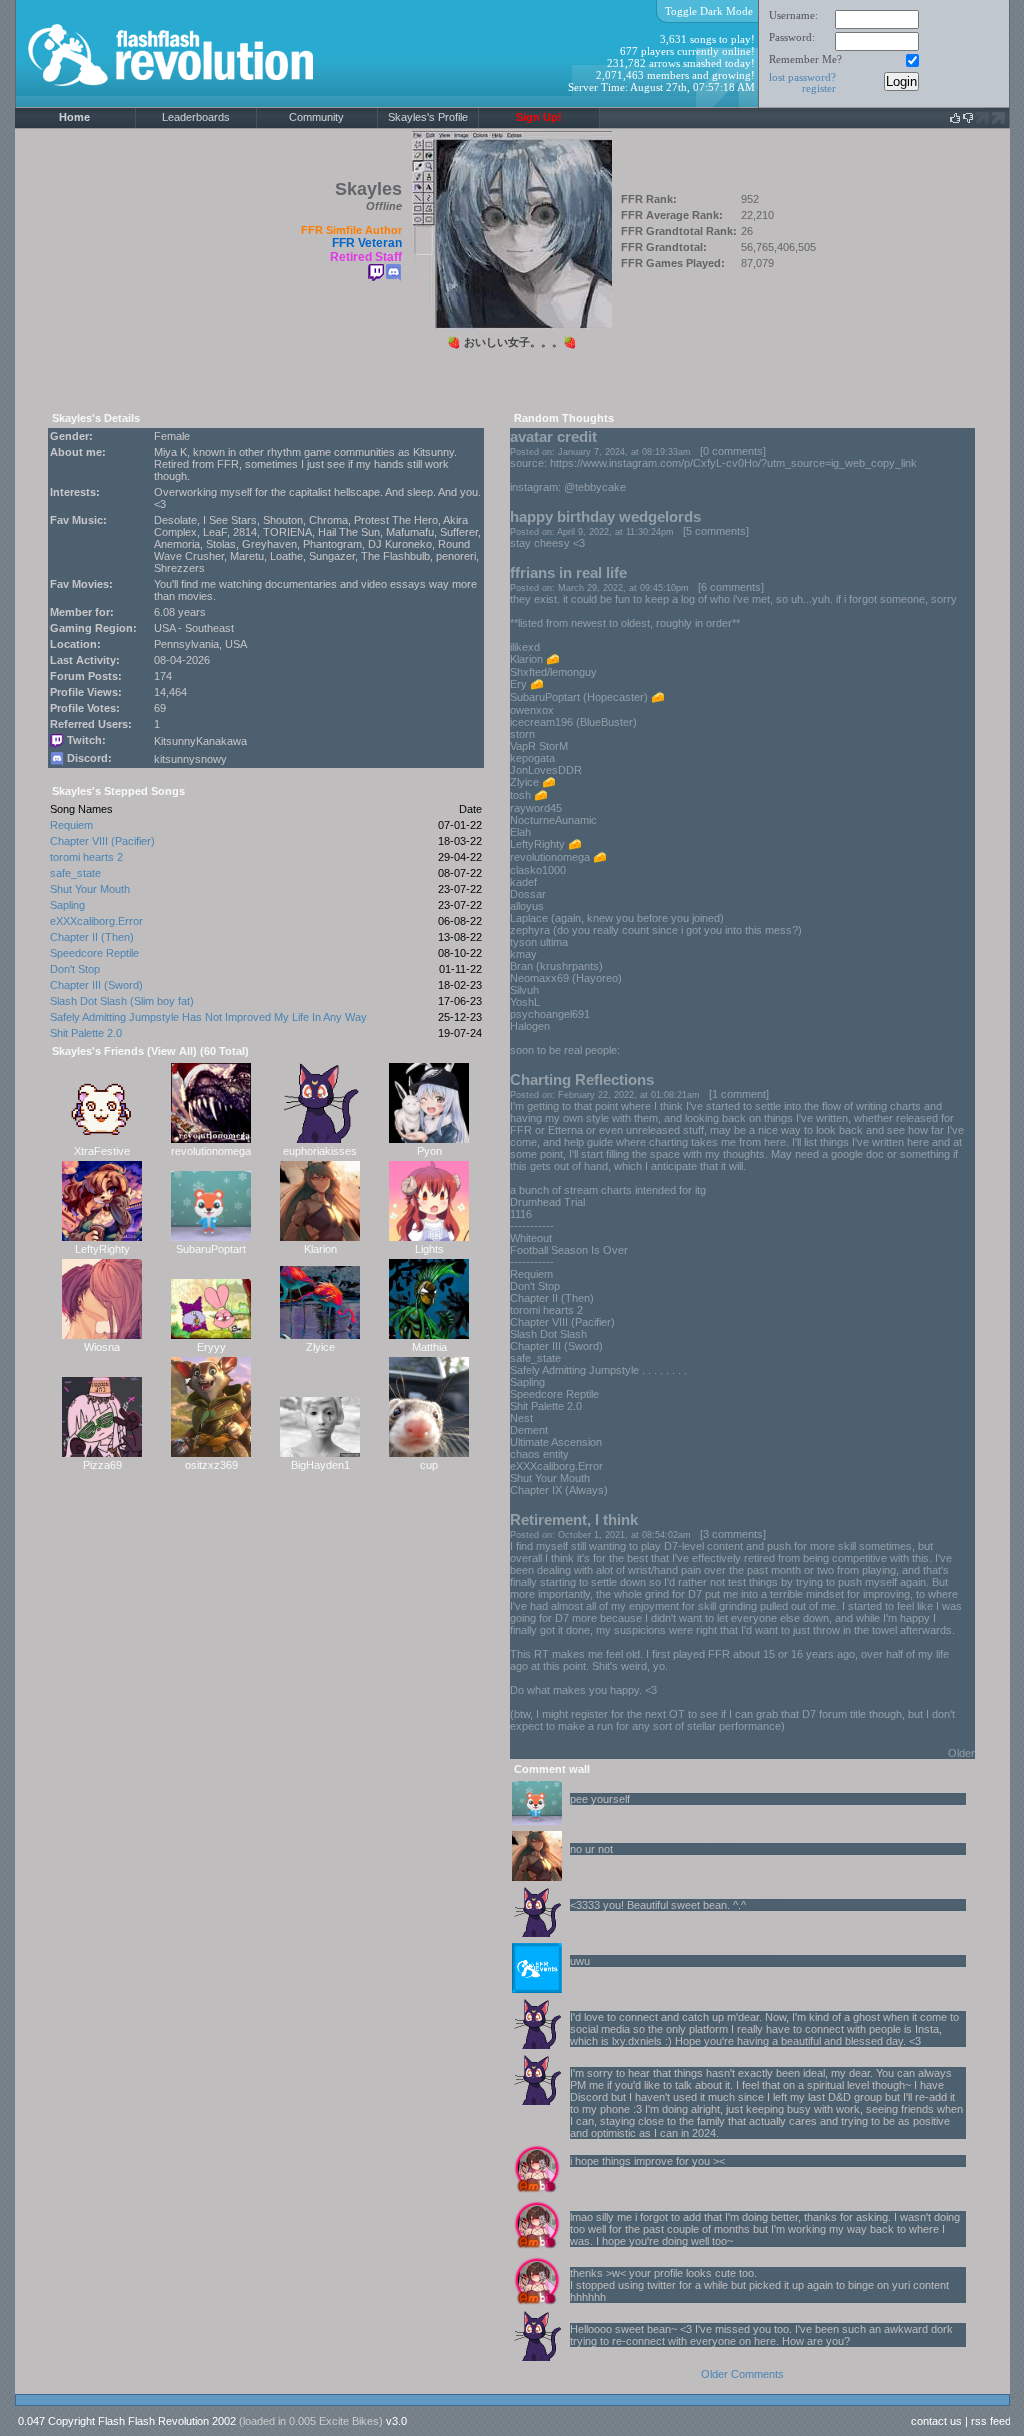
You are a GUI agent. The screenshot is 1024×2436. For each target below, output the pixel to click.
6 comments (731, 587)
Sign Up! (539, 117)
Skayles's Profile (428, 117)
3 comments (733, 1534)
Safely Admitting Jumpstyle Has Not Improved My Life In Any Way (208, 1017)
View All (172, 1051)
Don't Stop (75, 969)
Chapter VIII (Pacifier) (102, 841)
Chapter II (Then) (92, 937)
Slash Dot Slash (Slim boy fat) (122, 1001)
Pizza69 (102, 1465)
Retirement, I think (574, 1519)
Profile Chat (670, 387)
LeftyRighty (102, 1249)
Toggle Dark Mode (709, 11)
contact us (936, 2421)
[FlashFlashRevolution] (196, 104)
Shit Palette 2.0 (86, 1033)
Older (961, 1753)
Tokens (611, 387)
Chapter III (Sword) (96, 985)
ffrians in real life (568, 572)
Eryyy (211, 1347)
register (819, 88)
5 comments (716, 531)
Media (410, 387)
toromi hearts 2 (86, 857)
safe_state (75, 873)
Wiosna (102, 1347)
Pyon (429, 1151)
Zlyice (320, 1347)
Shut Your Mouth (90, 889)
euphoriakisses (320, 1151)
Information (355, 387)
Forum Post (466, 387)
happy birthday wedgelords (605, 516)
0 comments (733, 451)
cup (429, 1465)
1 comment (739, 1094)
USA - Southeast (194, 628)
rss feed (991, 2421)
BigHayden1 (320, 1465)
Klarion (320, 1249)
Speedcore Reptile (94, 953)
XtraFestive (102, 1151)
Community (316, 117)
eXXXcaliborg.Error (96, 921)
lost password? (802, 77)
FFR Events (599, 1949)
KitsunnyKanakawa (200, 741)
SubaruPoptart (211, 1249)
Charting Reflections (582, 1079)
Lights (429, 1249)
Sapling (67, 905)
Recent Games (544, 387)
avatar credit (553, 436)
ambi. (583, 2149)
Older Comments (742, 2374)
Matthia (429, 1347)
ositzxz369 (211, 1465)
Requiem (71, 825)
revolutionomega (211, 1151)
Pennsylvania (186, 644)
